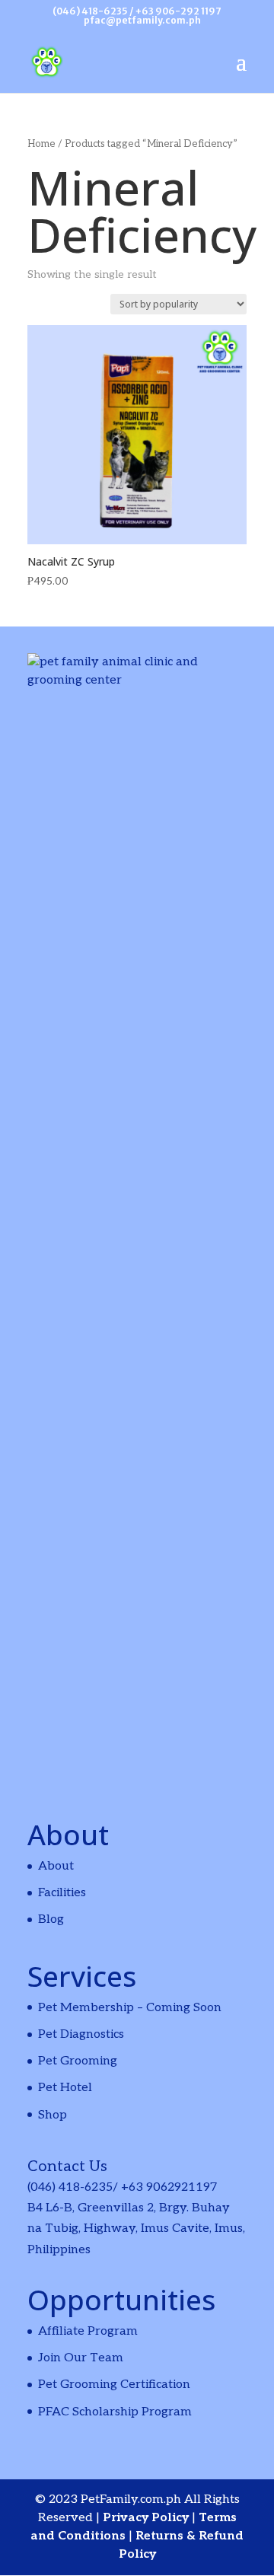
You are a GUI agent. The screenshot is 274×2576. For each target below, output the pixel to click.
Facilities (62, 1893)
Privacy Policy (147, 2518)
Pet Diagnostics (81, 2034)
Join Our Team (81, 2358)
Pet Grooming (78, 2061)
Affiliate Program (88, 2331)
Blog (51, 1919)
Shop (53, 2115)
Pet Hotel (65, 2088)
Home (41, 144)
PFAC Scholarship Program (115, 2412)
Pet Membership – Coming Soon (130, 2008)
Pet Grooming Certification (114, 2385)
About (56, 1866)
